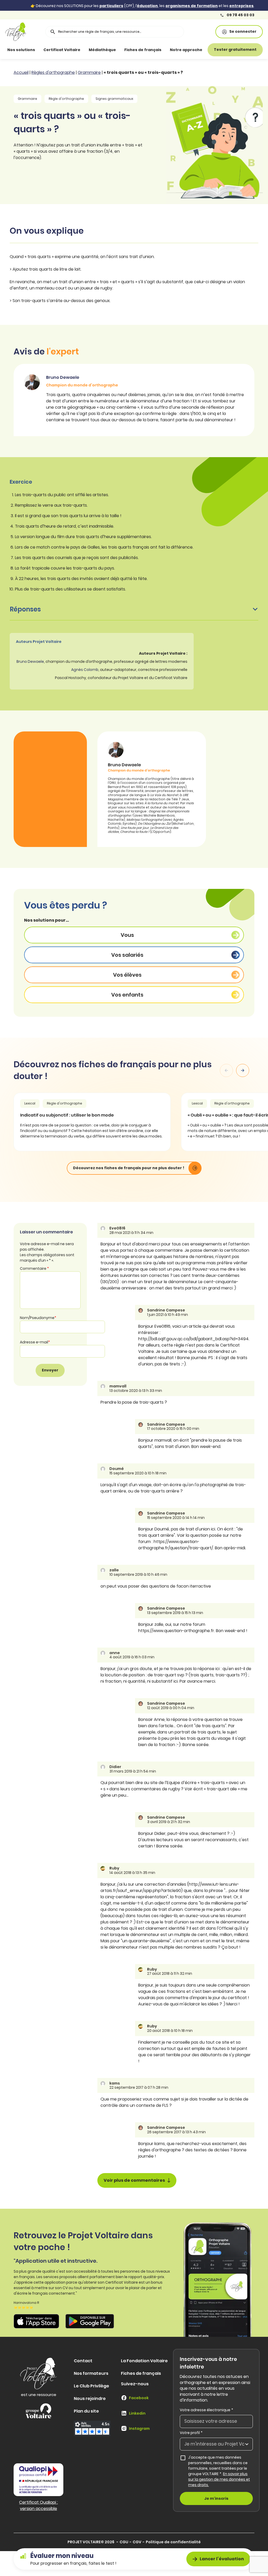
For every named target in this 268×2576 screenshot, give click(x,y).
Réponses (25, 609)
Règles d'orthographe (53, 72)
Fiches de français (143, 50)
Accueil (21, 72)
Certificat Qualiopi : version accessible (38, 2505)
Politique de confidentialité (173, 2542)
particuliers (111, 6)
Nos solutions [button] (21, 50)
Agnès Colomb (85, 670)
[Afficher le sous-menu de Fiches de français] (167, 50)
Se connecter (243, 31)
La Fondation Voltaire (144, 2361)
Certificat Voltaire (62, 50)
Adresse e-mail (35, 1342)
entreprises (241, 6)
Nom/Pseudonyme (38, 1318)
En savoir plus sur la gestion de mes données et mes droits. (219, 2479)
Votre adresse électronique (206, 2410)
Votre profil (191, 2433)
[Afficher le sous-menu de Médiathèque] (121, 50)
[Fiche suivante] (243, 1070)
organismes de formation (192, 6)
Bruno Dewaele (30, 661)
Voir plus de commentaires (134, 2180)
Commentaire (34, 1268)
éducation (147, 6)
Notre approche (186, 50)
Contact (83, 2361)
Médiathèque (102, 50)
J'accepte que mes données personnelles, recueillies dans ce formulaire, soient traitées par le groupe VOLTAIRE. (219, 2471)
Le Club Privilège (91, 2386)
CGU (124, 2542)
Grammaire (89, 72)
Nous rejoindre (90, 2399)
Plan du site (86, 2411)
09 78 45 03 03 (240, 15)
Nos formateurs (91, 2373)
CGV (137, 2542)
